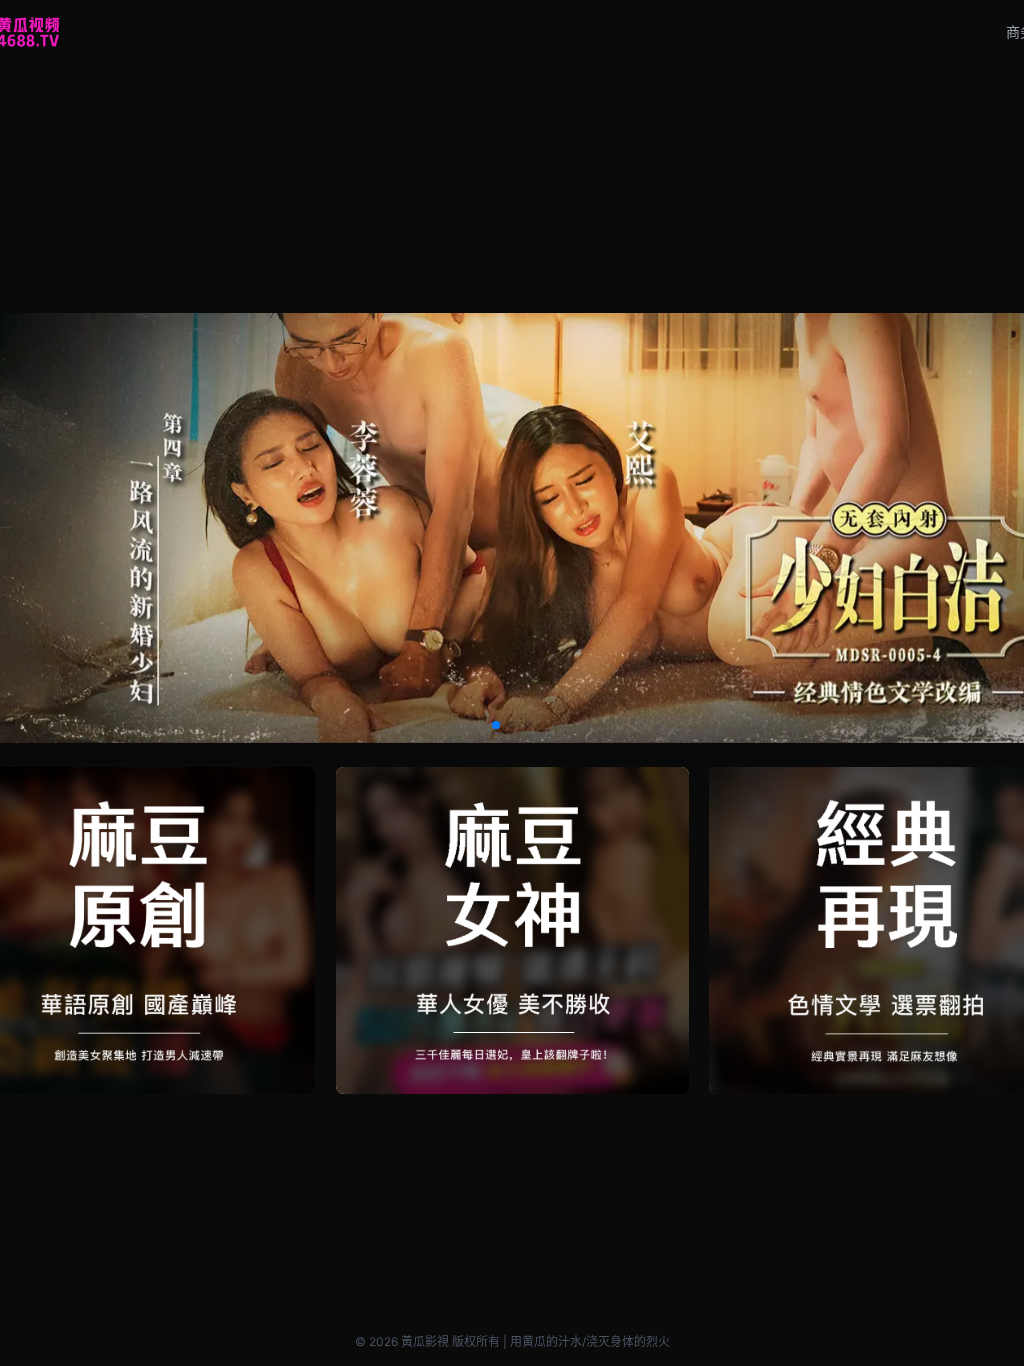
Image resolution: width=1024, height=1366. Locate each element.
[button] (496, 725)
